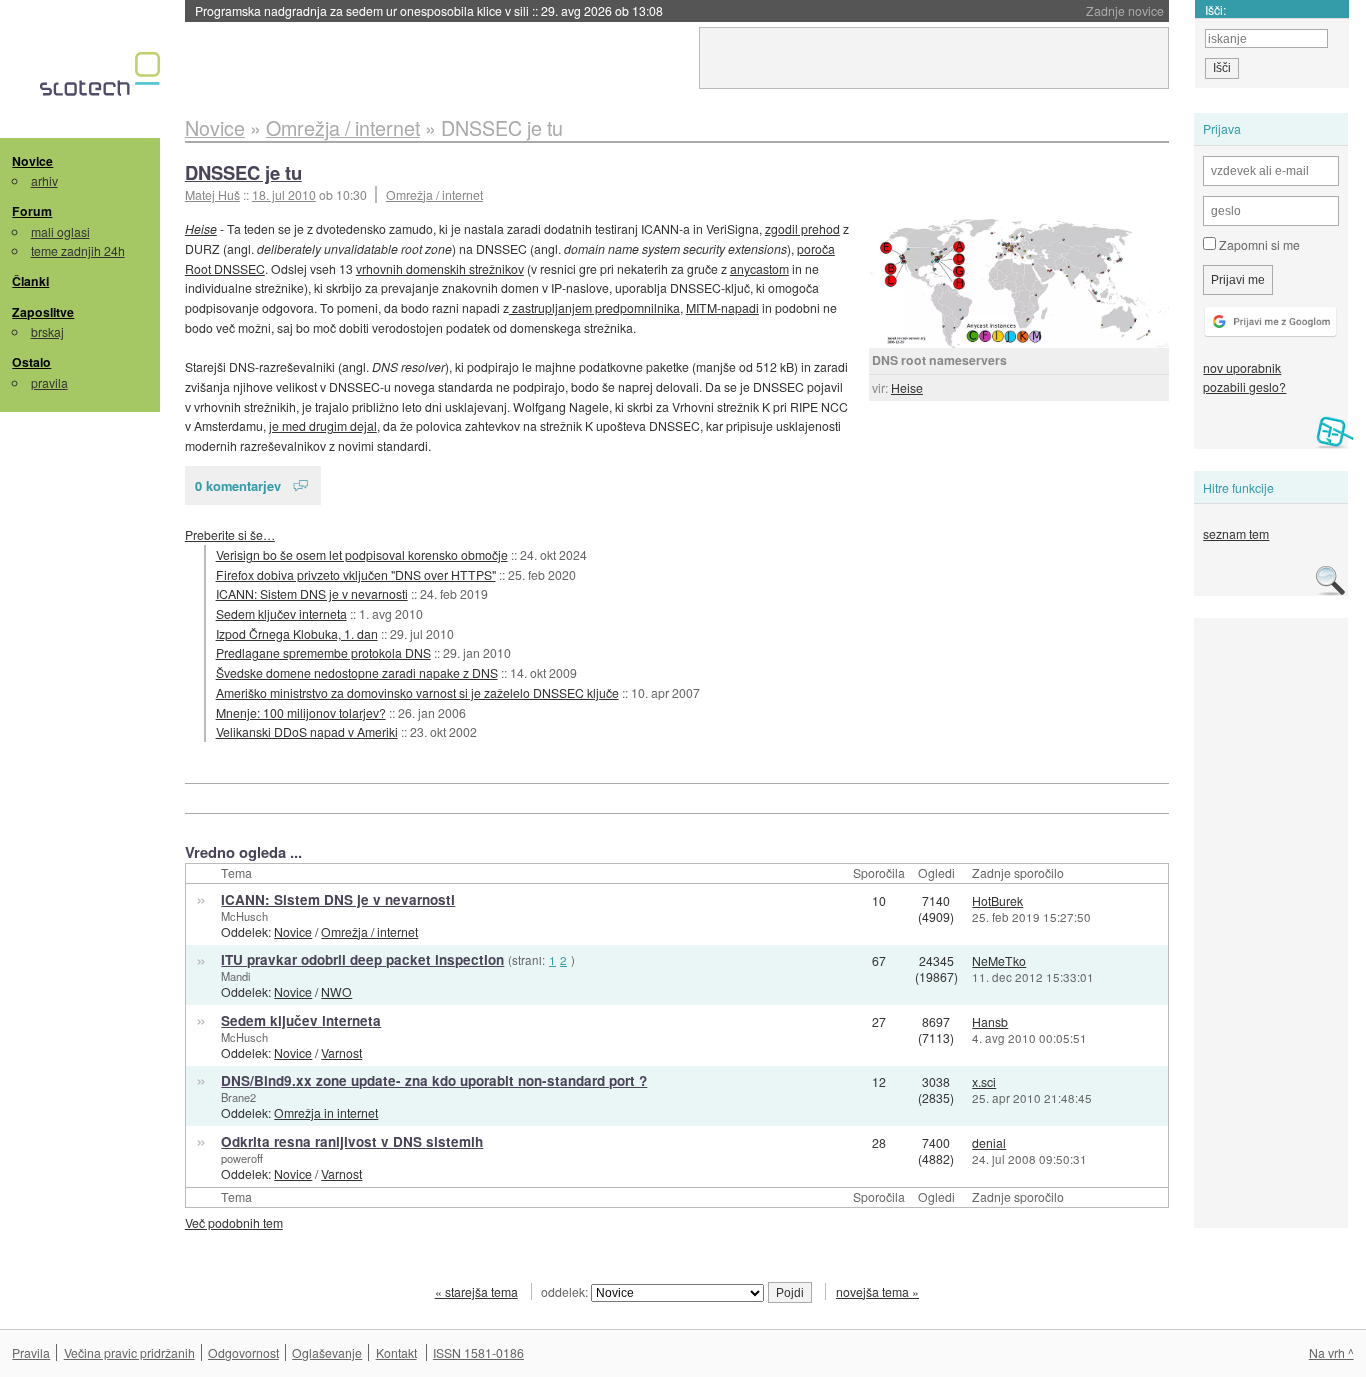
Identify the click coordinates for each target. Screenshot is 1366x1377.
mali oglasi (60, 231)
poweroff (242, 1158)
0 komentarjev (238, 485)
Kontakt (396, 1352)
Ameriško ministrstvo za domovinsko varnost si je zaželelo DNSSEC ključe (417, 692)
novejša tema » (877, 1291)
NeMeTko (999, 960)
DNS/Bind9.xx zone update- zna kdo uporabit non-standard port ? (434, 1080)
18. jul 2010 (284, 194)
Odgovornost (243, 1352)
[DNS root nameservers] (1019, 283)
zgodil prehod (802, 228)
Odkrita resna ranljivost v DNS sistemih (352, 1141)
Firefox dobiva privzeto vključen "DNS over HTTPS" (356, 574)
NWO (336, 991)
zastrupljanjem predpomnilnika (594, 307)
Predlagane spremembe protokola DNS (323, 652)
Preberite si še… (230, 534)
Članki (30, 281)
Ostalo (31, 362)
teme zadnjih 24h (78, 250)
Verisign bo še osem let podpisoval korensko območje (362, 554)
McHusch (244, 916)
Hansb (990, 1021)
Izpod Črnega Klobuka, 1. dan (297, 633)
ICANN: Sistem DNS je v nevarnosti (312, 593)
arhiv (44, 180)
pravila (49, 382)
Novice (32, 161)
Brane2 (238, 1097)
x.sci (984, 1081)
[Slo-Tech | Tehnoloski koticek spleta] (102, 79)
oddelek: (566, 1291)
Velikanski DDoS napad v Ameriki (307, 731)
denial (989, 1142)
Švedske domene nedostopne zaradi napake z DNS (357, 672)
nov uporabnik (1242, 367)
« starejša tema (476, 1291)
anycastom (759, 268)
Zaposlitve (43, 312)
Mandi (235, 976)
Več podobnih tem (234, 1222)
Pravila (31, 1352)
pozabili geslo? (1244, 386)
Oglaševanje (327, 1352)
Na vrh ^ (1331, 1352)
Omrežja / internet (434, 194)
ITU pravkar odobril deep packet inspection (362, 959)
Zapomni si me (1258, 244)
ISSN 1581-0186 (478, 1352)
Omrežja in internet (326, 1112)
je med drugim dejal (323, 425)
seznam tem (1236, 533)
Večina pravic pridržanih (129, 1352)
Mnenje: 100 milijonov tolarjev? (301, 712)
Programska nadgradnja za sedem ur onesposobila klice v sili (429, 10)
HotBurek (997, 900)
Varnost (341, 1052)
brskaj (47, 331)
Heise (907, 387)
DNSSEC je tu (243, 172)
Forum (32, 211)
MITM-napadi (722, 307)
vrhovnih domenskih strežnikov (440, 268)
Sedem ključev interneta (281, 613)
